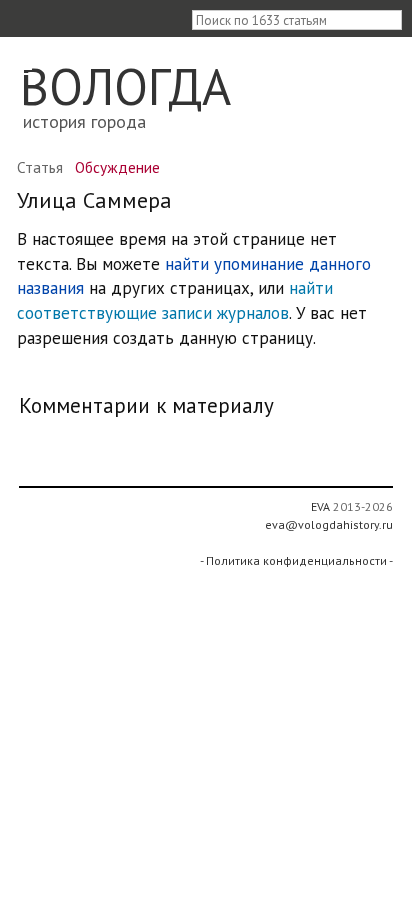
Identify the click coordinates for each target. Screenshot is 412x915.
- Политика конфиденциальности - (296, 560)
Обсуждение (117, 167)
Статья (40, 167)
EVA (320, 506)
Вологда (125, 86)
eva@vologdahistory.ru (329, 524)
